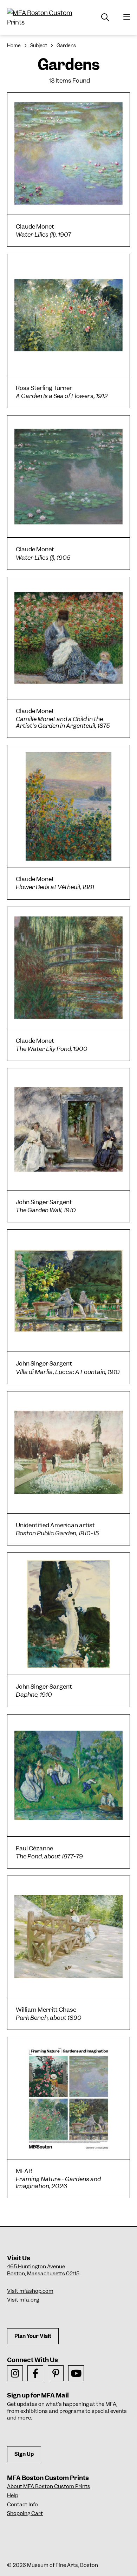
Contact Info (22, 2505)
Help (13, 2495)
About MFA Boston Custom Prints (49, 2486)
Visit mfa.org (23, 2300)
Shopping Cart (25, 2513)
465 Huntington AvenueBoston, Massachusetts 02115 (43, 2270)
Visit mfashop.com (30, 2291)
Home (14, 46)
